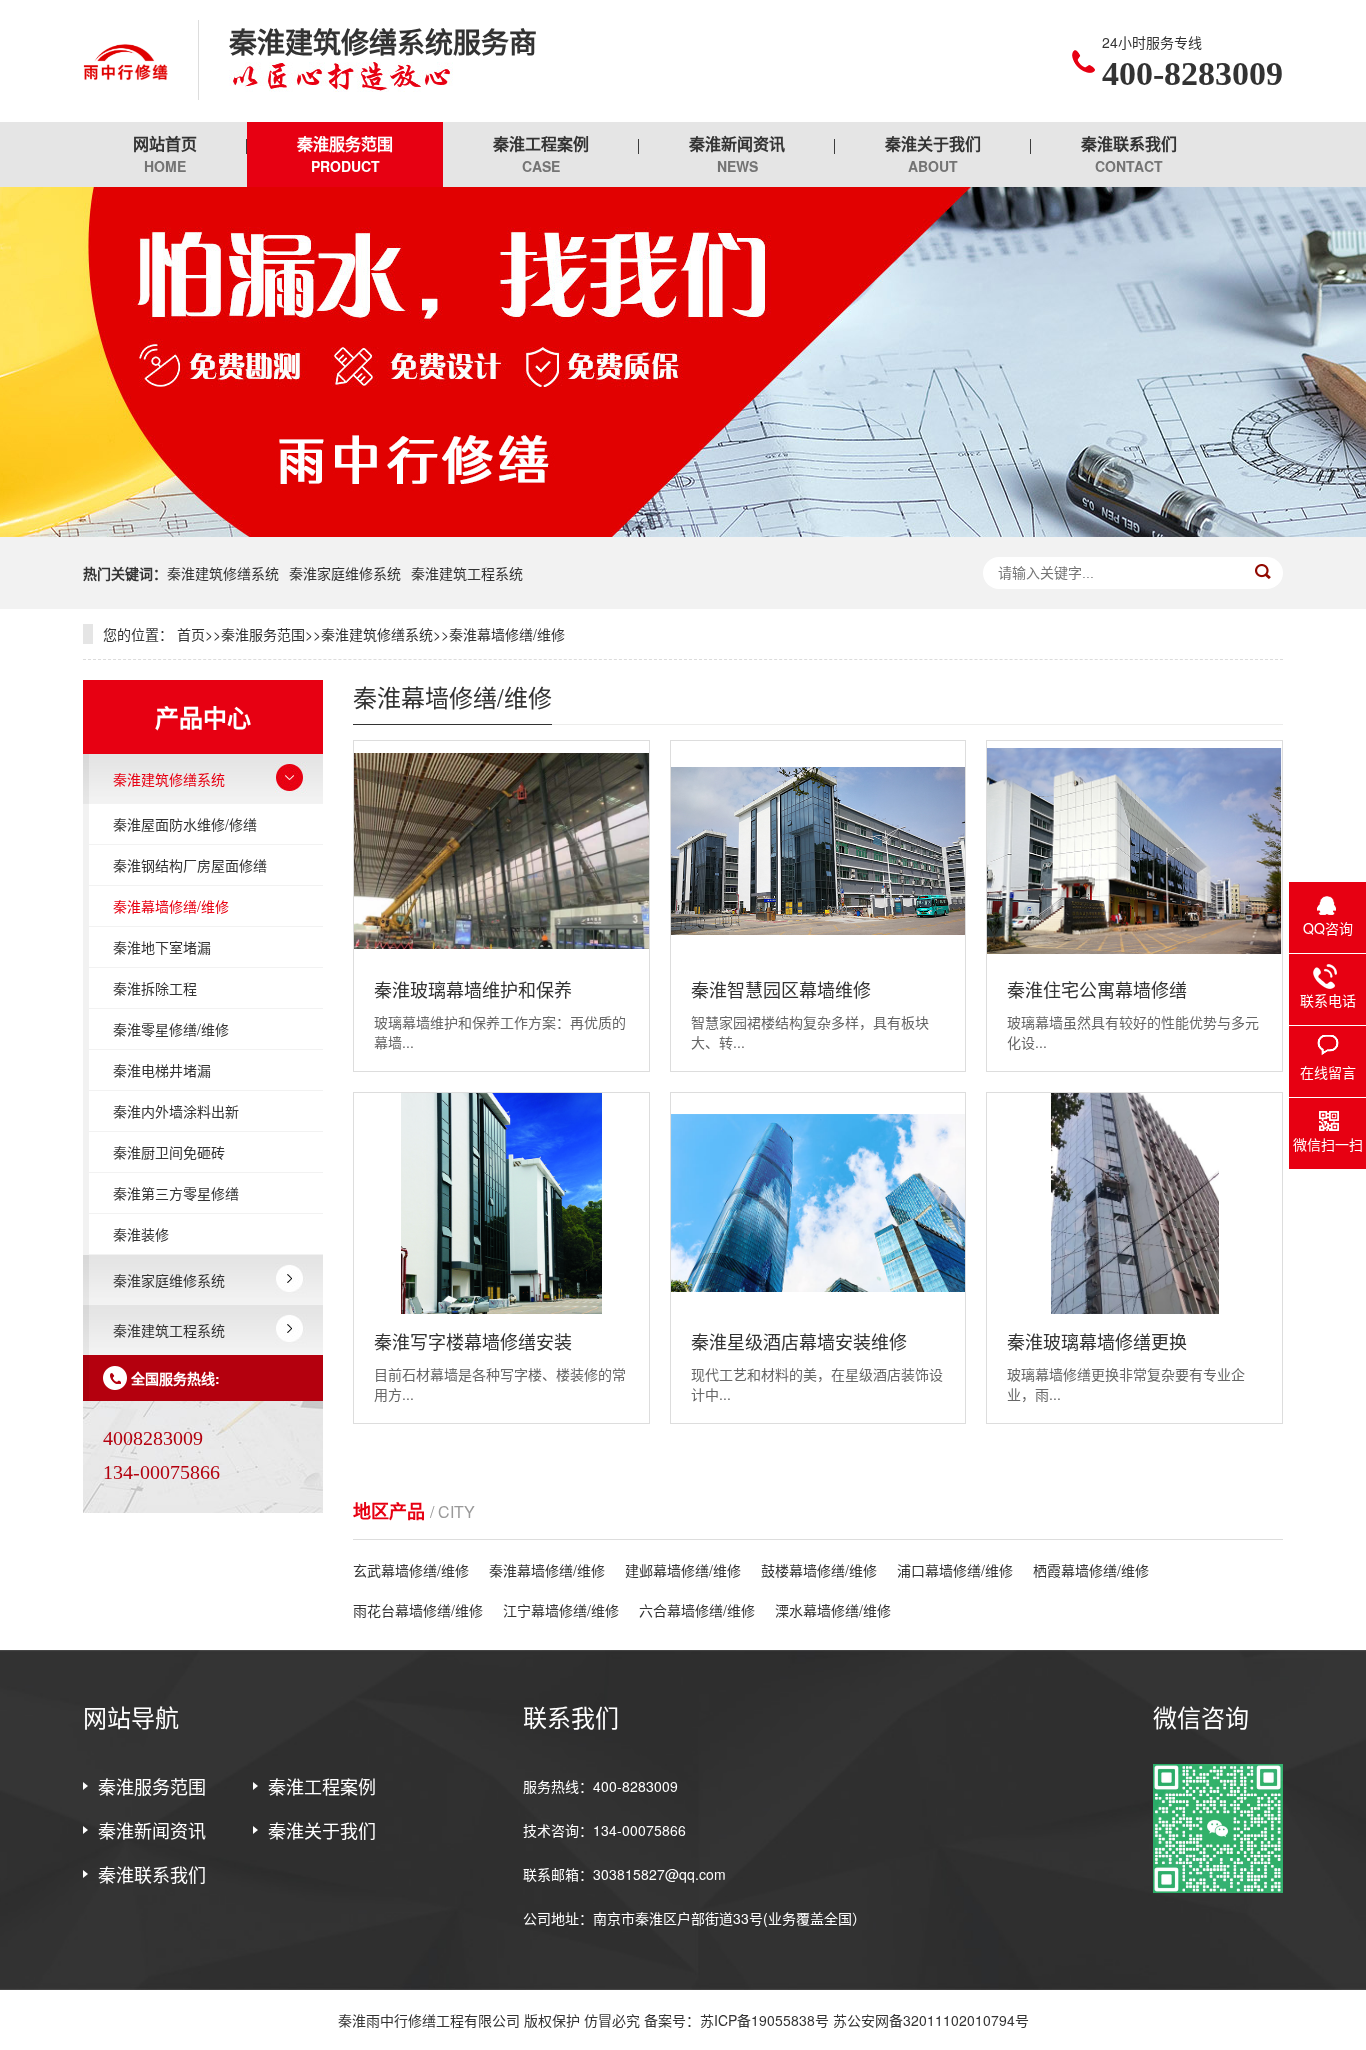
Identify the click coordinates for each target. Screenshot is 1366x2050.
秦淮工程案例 (541, 154)
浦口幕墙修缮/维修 (955, 1570)
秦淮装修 (141, 1234)
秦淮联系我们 (1129, 154)
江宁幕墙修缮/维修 (561, 1610)
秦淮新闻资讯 (737, 154)
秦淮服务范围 (345, 154)
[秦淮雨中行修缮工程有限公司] (125, 61)
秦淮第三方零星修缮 (176, 1193)
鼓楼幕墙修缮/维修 (819, 1570)
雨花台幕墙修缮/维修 (418, 1610)
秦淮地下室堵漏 (162, 947)
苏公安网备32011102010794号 (931, 2020)
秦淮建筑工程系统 (467, 573)
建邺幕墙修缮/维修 (683, 1570)
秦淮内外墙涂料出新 (176, 1111)
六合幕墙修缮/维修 (697, 1610)
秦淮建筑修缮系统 (223, 573)
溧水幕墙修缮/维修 (833, 1610)
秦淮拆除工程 (155, 988)
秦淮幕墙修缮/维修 (507, 634)
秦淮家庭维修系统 (345, 573)
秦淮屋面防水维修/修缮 (185, 824)
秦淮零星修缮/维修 (171, 1029)
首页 (191, 634)
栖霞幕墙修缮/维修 (1091, 1570)
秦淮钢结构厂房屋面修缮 (190, 865)
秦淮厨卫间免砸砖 (169, 1152)
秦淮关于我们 (933, 154)
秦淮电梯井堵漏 (162, 1070)
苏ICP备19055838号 (764, 2020)
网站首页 (165, 154)
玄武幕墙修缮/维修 (411, 1570)
